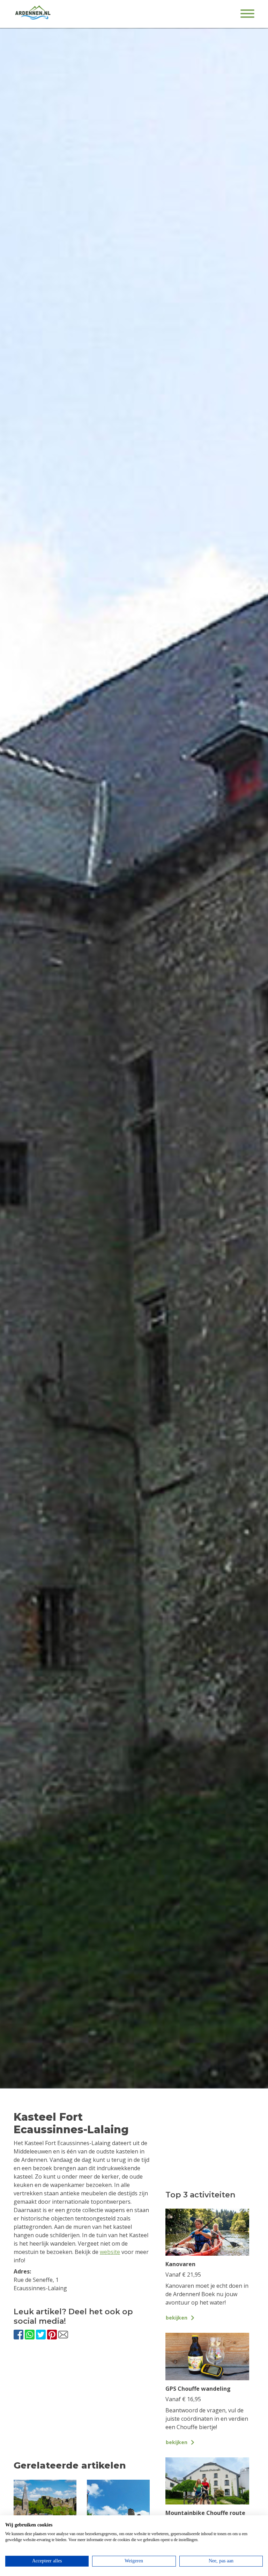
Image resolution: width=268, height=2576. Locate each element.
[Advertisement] (82, 2406)
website (110, 2252)
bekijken (177, 2318)
